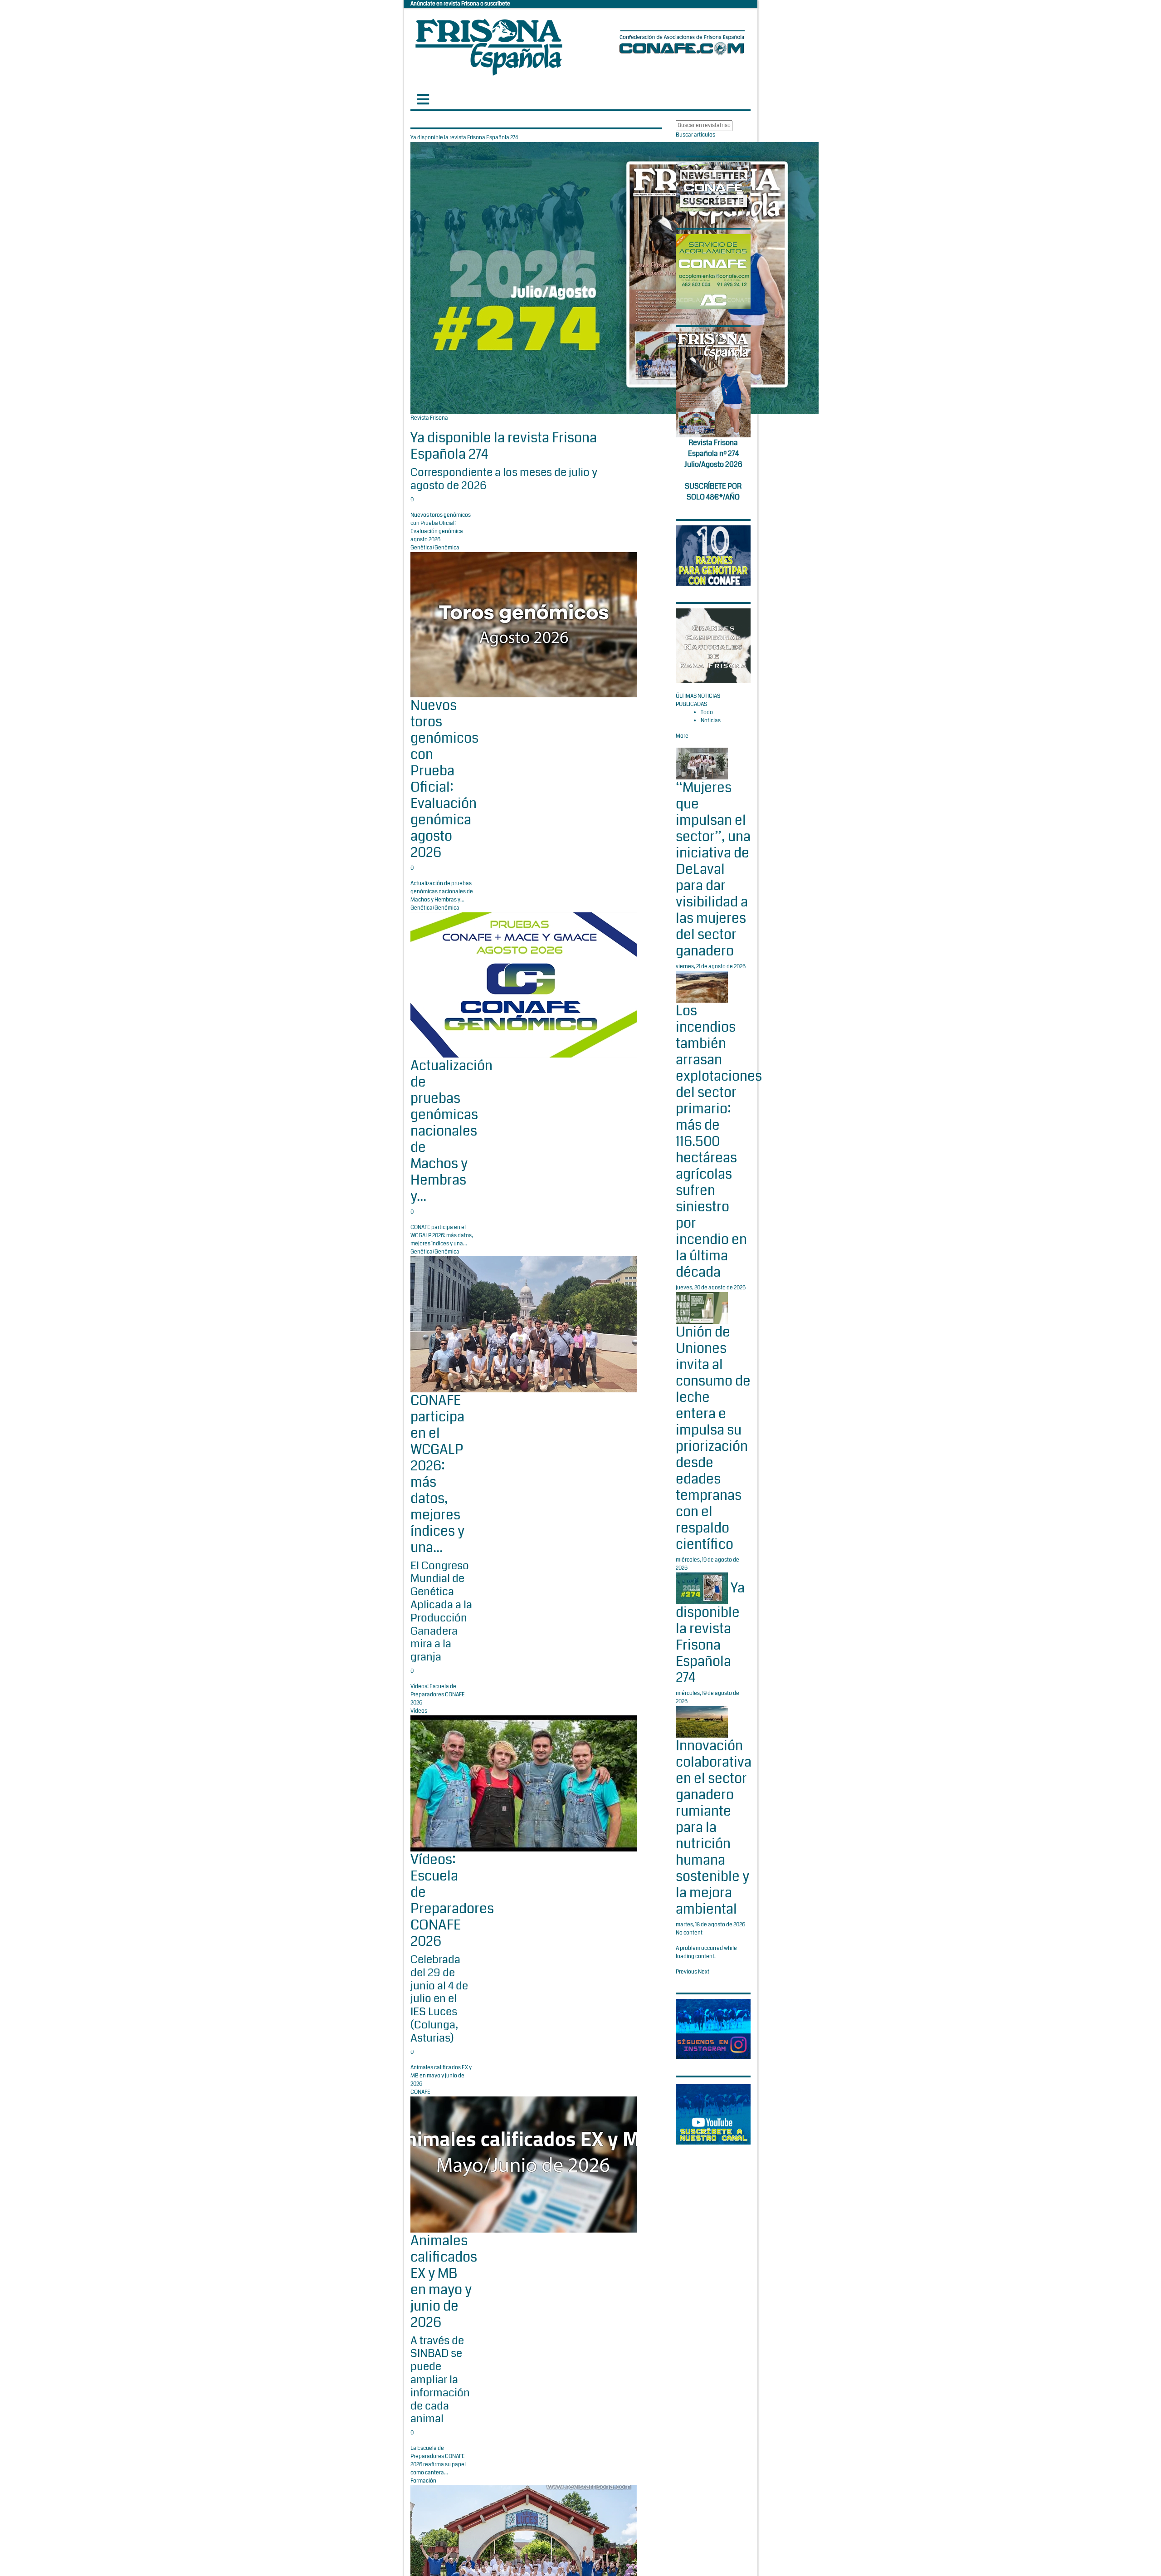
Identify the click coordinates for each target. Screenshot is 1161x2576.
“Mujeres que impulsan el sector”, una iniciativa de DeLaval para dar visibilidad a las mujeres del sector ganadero (713, 869)
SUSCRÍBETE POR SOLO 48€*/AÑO (713, 492)
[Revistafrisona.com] (489, 45)
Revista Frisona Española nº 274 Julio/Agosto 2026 (713, 453)
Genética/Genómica (435, 548)
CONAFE (420, 2092)
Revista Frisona (429, 418)
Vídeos (419, 1711)
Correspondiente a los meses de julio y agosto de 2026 (504, 479)
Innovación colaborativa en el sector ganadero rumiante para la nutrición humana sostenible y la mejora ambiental (714, 1827)
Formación (423, 2481)
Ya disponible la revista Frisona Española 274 (504, 446)
